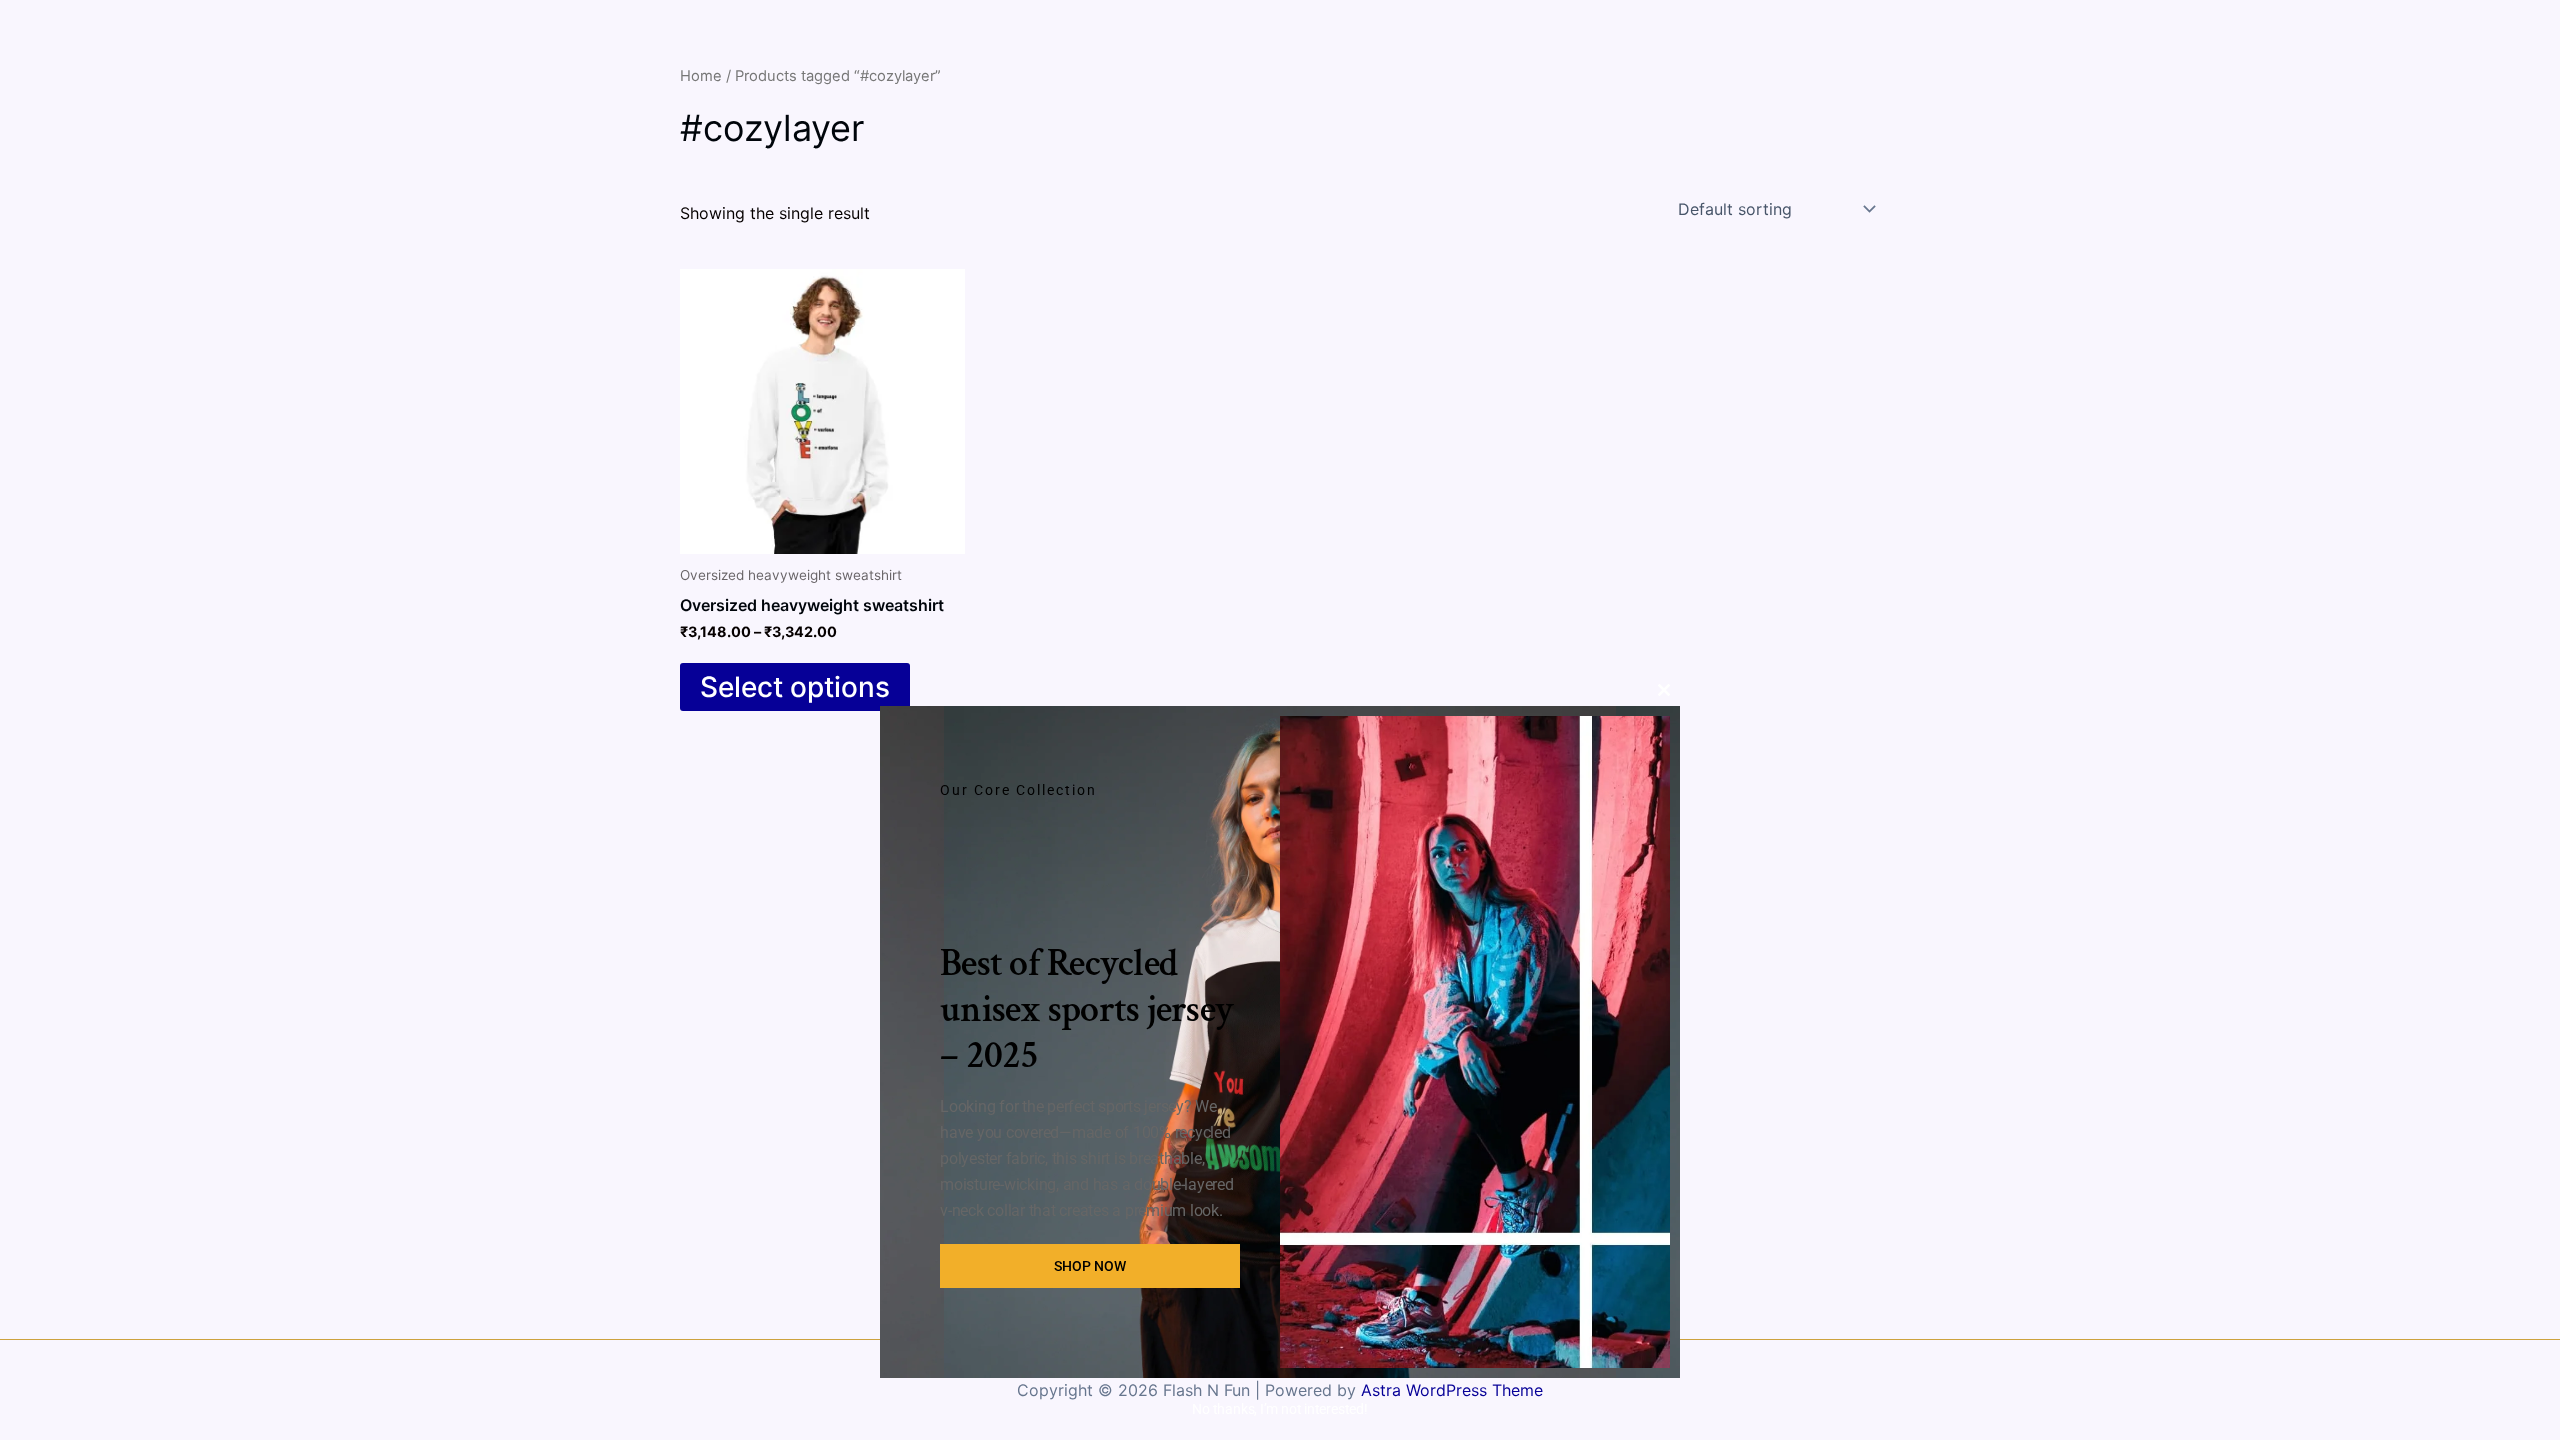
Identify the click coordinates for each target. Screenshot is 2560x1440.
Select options (795, 687)
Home (701, 76)
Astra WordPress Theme (1452, 1390)
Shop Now (1090, 1266)
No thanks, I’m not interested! (1279, 1409)
